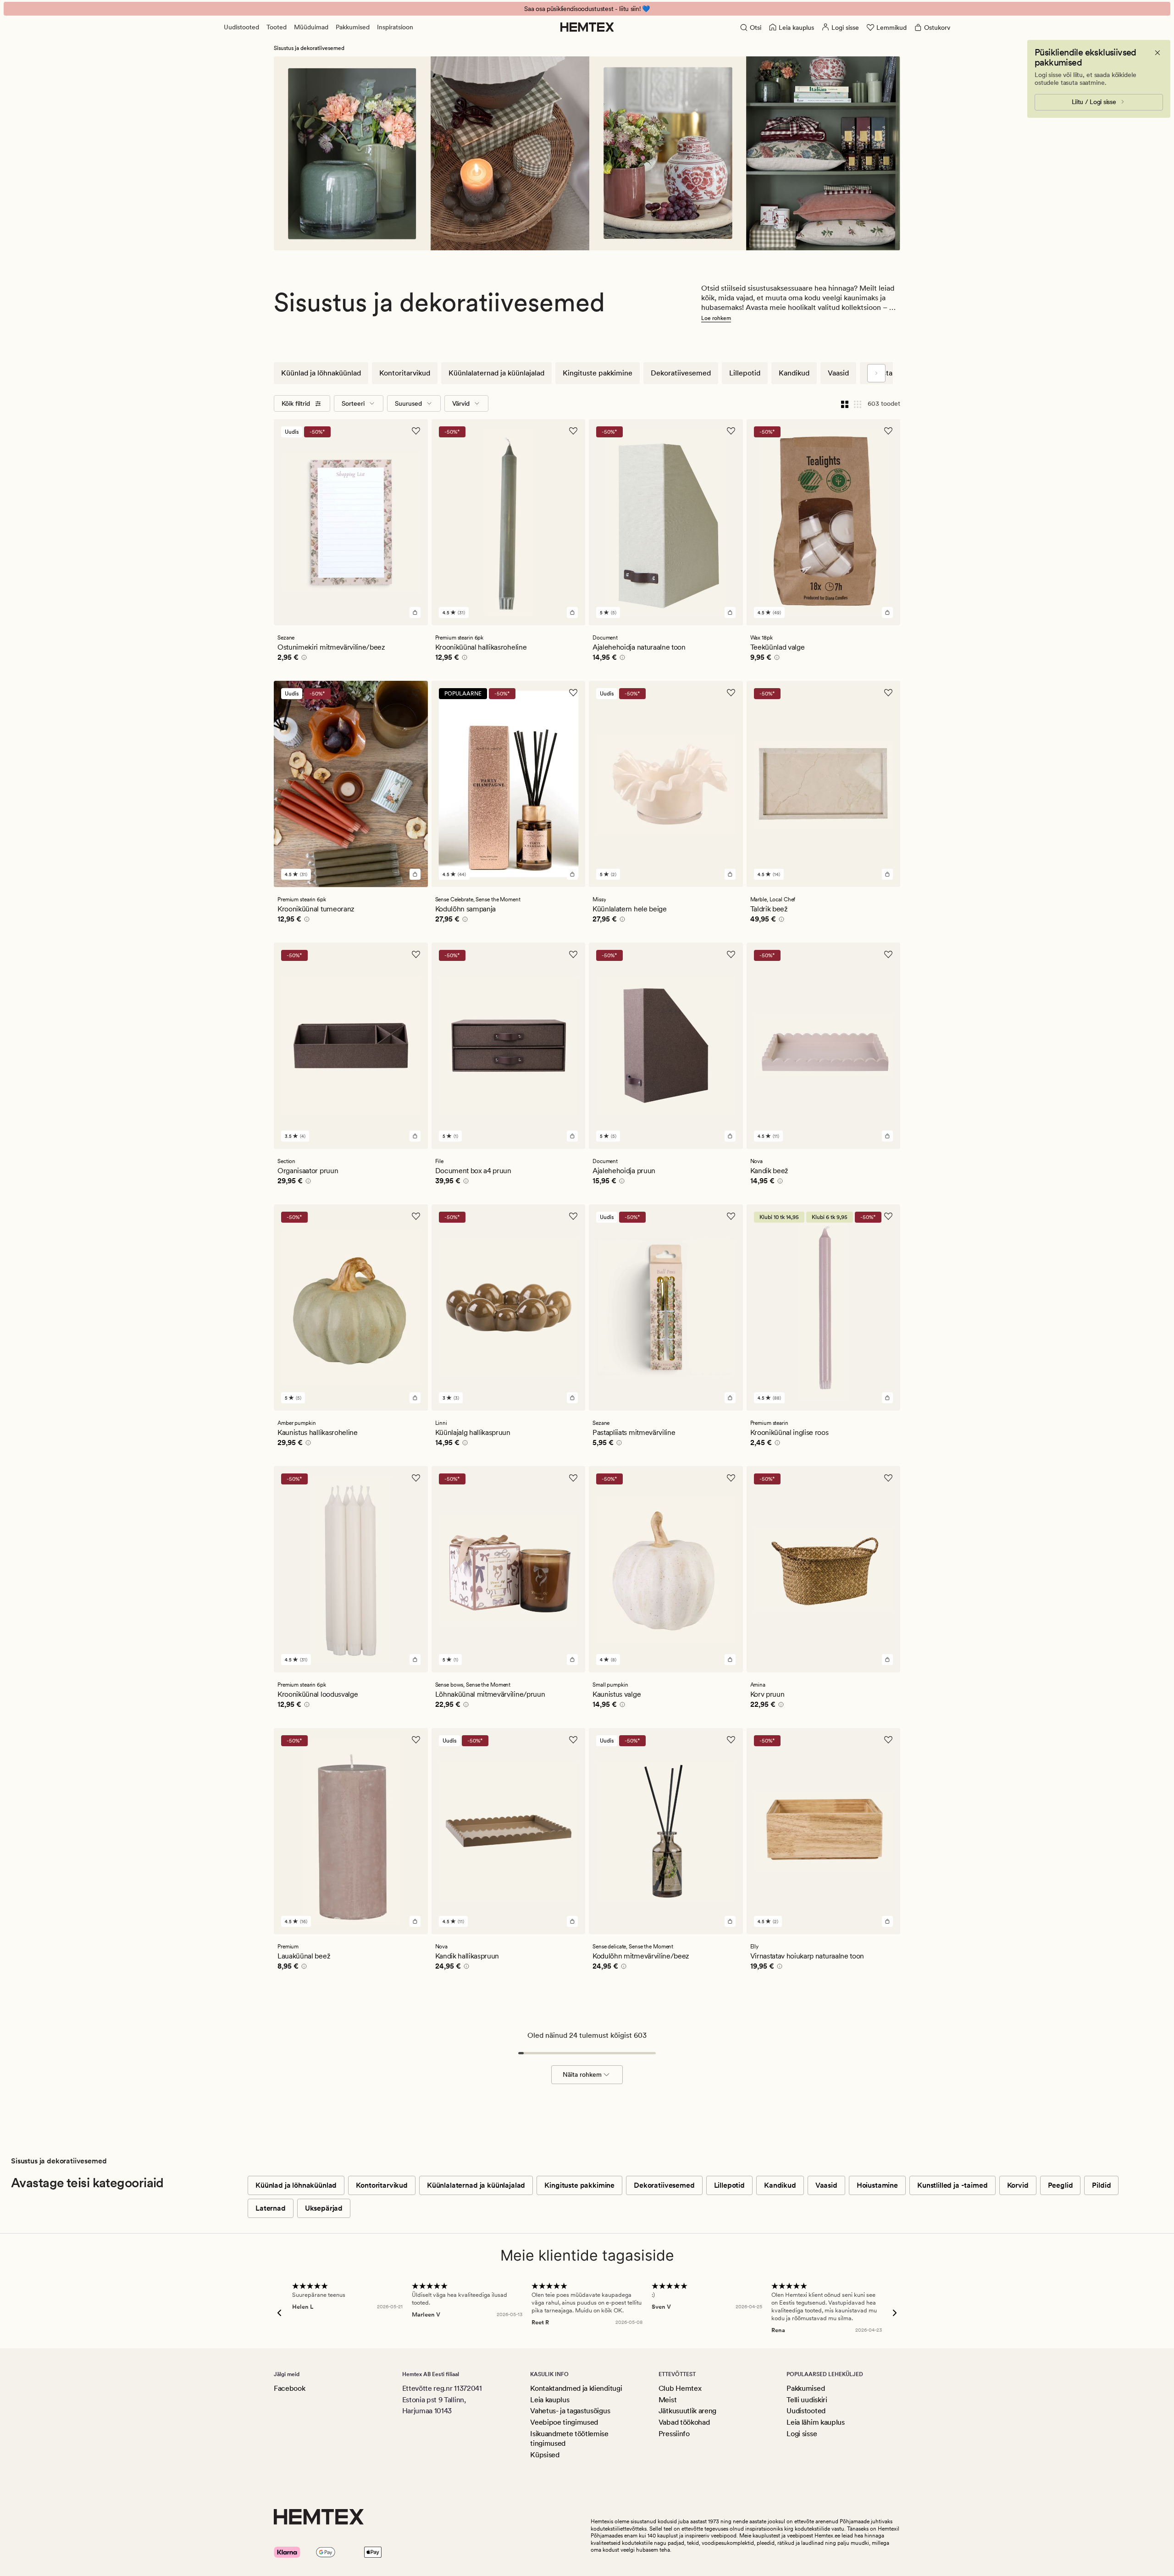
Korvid (1018, 2185)
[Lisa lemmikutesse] (416, 431)
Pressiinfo (674, 2434)
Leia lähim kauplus (815, 2422)
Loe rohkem (716, 318)
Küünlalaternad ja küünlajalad (496, 373)
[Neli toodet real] (845, 403)
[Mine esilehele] (587, 27)
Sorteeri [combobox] (353, 403)
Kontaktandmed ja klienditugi (576, 2388)
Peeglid (1060, 2185)
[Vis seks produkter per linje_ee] (858, 403)
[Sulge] (1157, 53)
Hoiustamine (888, 373)
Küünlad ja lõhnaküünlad (321, 373)
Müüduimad (311, 27)
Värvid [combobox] (461, 403)
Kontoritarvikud (405, 373)
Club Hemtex (680, 2388)
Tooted (277, 27)
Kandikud (794, 373)
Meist (667, 2400)
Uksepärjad (324, 2208)
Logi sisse (802, 2434)
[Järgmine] (876, 373)
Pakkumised (353, 27)
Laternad (271, 2208)
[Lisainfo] (303, 659)
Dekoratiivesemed (681, 373)
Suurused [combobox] (408, 403)
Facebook (289, 2388)
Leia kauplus (550, 2400)
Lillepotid (745, 373)
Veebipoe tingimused (564, 2422)
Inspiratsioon (395, 27)
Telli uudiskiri (807, 2400)
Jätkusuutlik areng (687, 2411)
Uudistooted (241, 27)
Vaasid (838, 373)
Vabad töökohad (684, 2422)
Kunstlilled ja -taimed (952, 2185)
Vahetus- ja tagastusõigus (570, 2411)
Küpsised (545, 2455)
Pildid (1101, 2185)
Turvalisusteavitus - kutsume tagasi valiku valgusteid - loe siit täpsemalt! (587, 9)
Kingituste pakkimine (598, 373)
